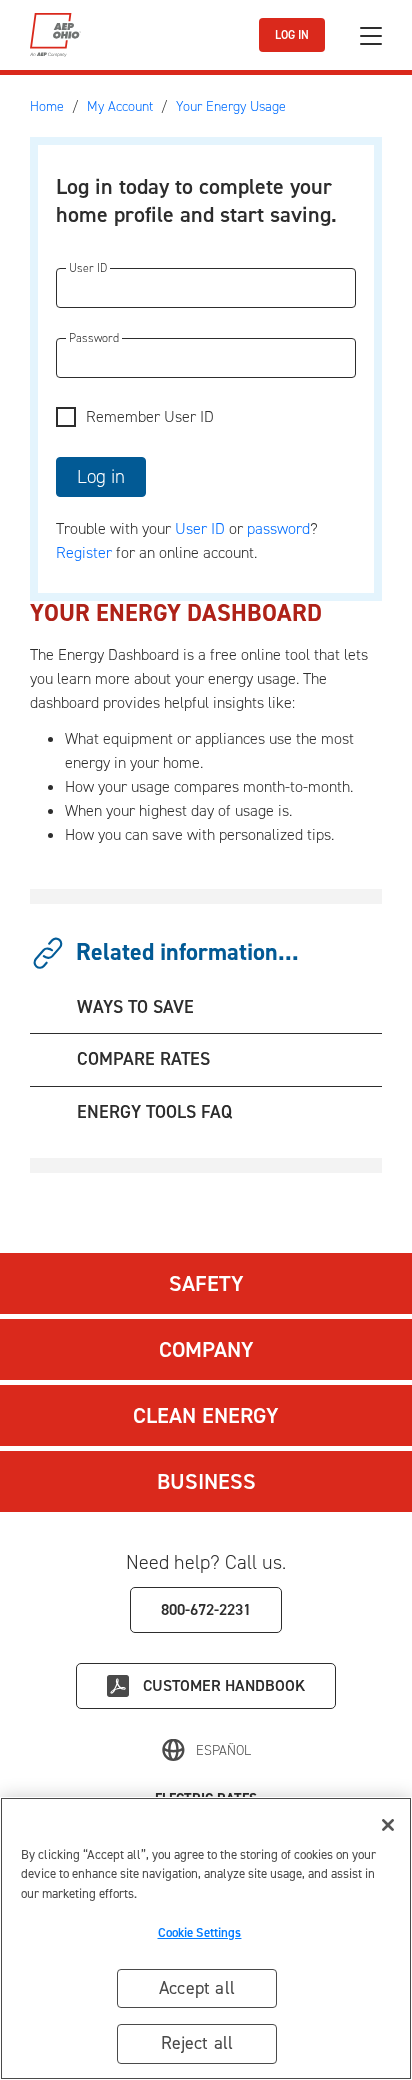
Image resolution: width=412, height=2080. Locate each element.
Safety (206, 1283)
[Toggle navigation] (371, 35)
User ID (200, 528)
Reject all (197, 2043)
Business (206, 1481)
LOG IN (292, 35)
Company (206, 1349)
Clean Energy (206, 1415)
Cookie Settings (200, 1932)
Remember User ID (150, 416)
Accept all (197, 1988)
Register (84, 552)
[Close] (388, 1825)
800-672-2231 (206, 1609)
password (278, 528)
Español (223, 1750)
